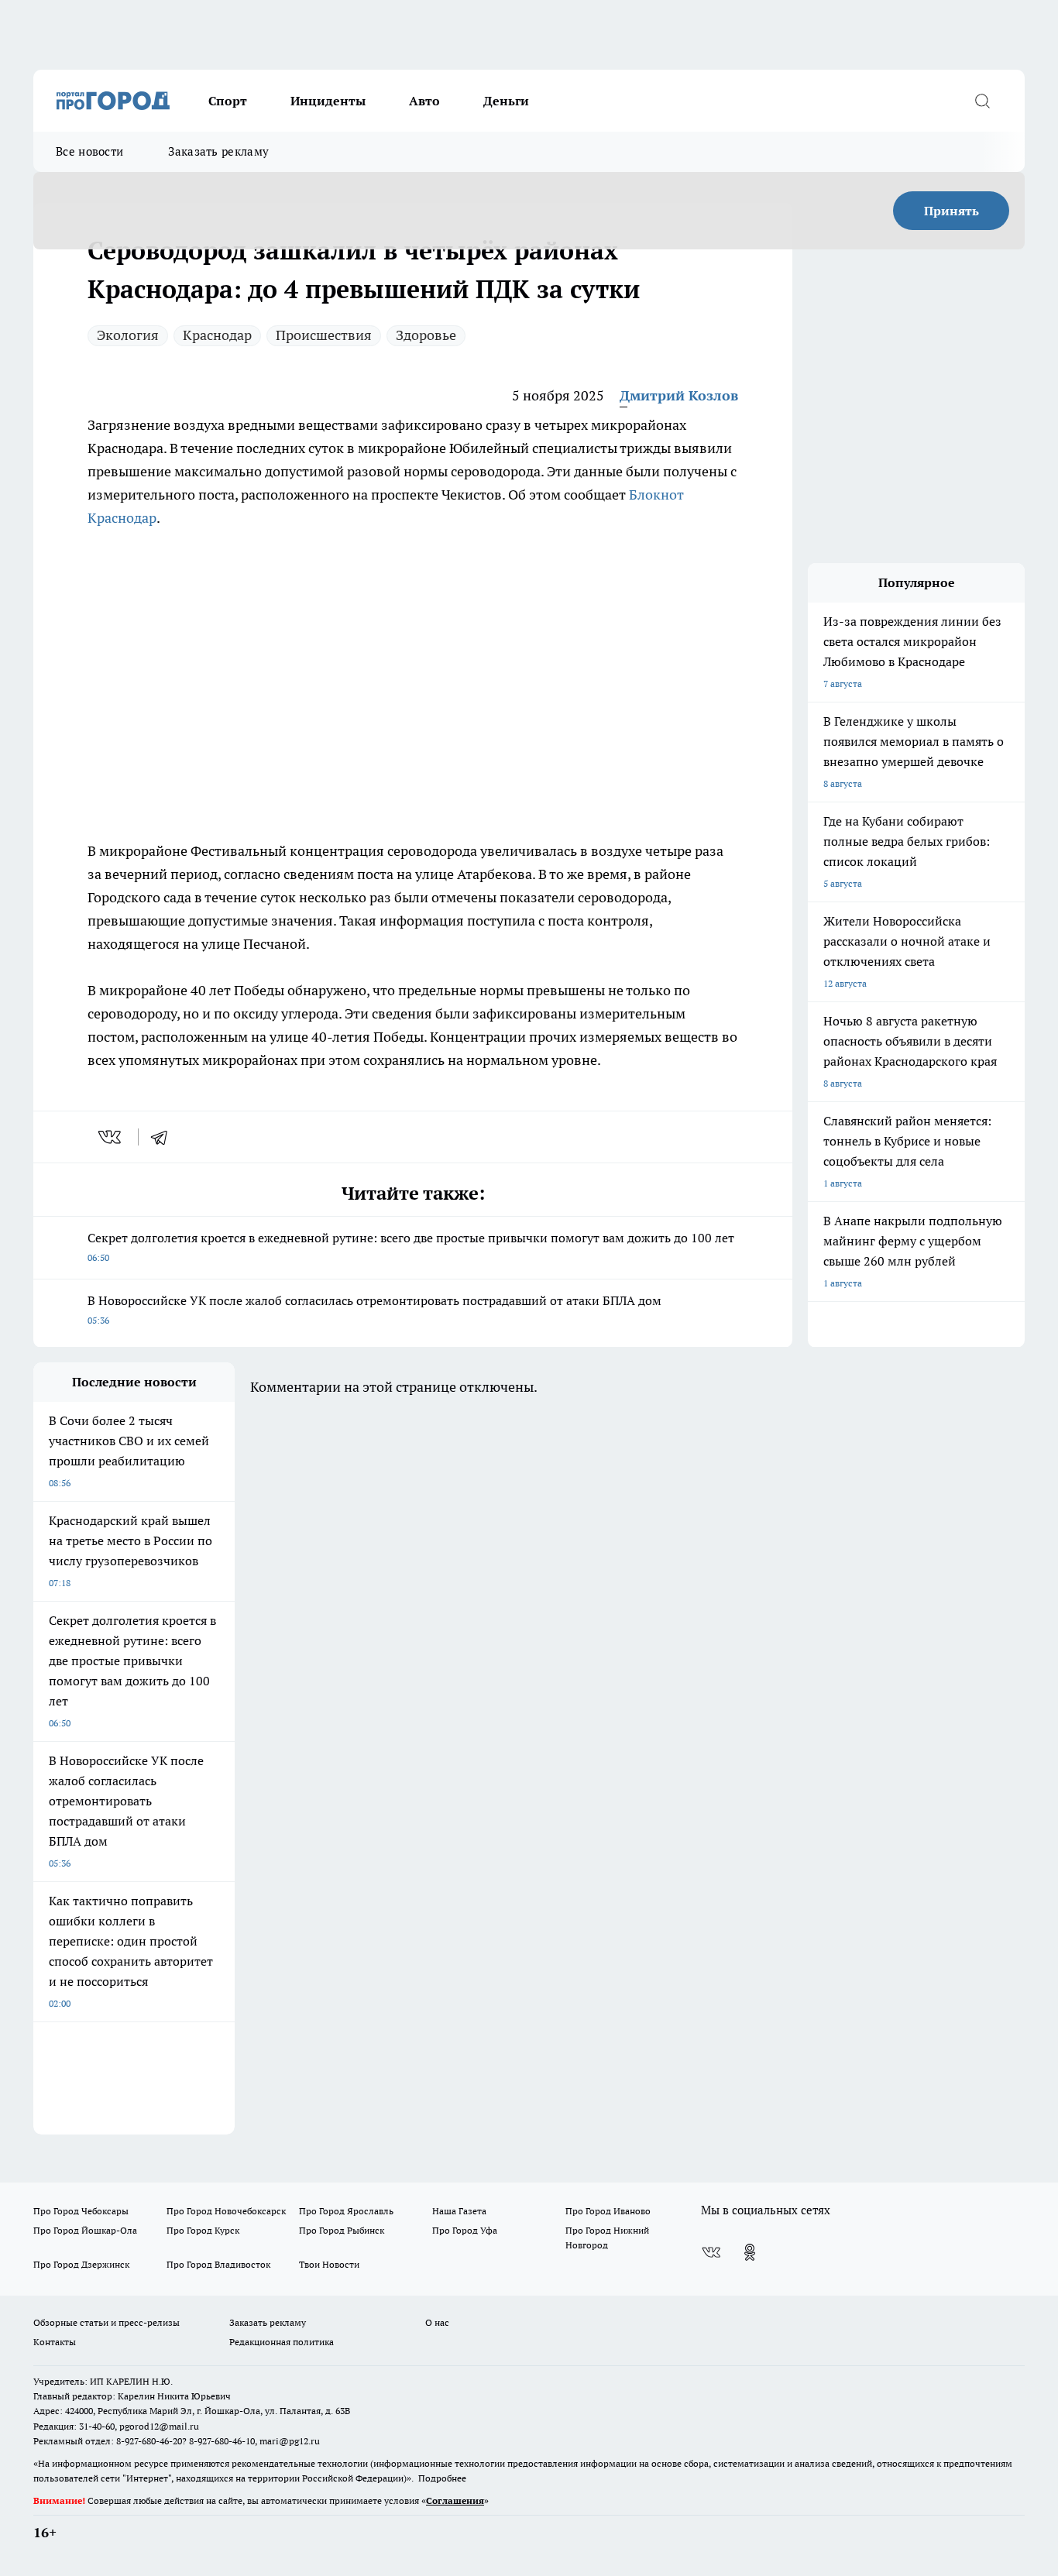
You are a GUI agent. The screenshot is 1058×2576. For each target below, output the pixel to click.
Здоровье (426, 335)
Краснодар (217, 335)
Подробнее (442, 2478)
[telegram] (164, 1137)
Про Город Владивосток (218, 2264)
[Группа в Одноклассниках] (750, 2252)
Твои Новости (329, 2264)
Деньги (506, 101)
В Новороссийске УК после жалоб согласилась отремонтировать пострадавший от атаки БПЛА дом (374, 1309)
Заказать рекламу (218, 151)
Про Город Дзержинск (81, 2264)
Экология (128, 335)
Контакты (55, 2342)
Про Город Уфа (465, 2230)
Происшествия (324, 335)
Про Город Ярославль (346, 2211)
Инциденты (328, 101)
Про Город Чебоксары (81, 2211)
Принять (952, 211)
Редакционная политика (282, 2342)
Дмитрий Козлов (679, 395)
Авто (424, 101)
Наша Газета (459, 2211)
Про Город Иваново (608, 2211)
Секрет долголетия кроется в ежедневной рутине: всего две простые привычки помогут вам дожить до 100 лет (411, 1247)
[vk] (111, 1137)
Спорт (228, 101)
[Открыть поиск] (982, 101)
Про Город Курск (203, 2230)
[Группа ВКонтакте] (711, 2252)
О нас (437, 2322)
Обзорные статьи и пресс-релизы (106, 2322)
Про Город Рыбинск (342, 2230)
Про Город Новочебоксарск (226, 2211)
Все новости (89, 151)
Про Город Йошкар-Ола (85, 2230)
